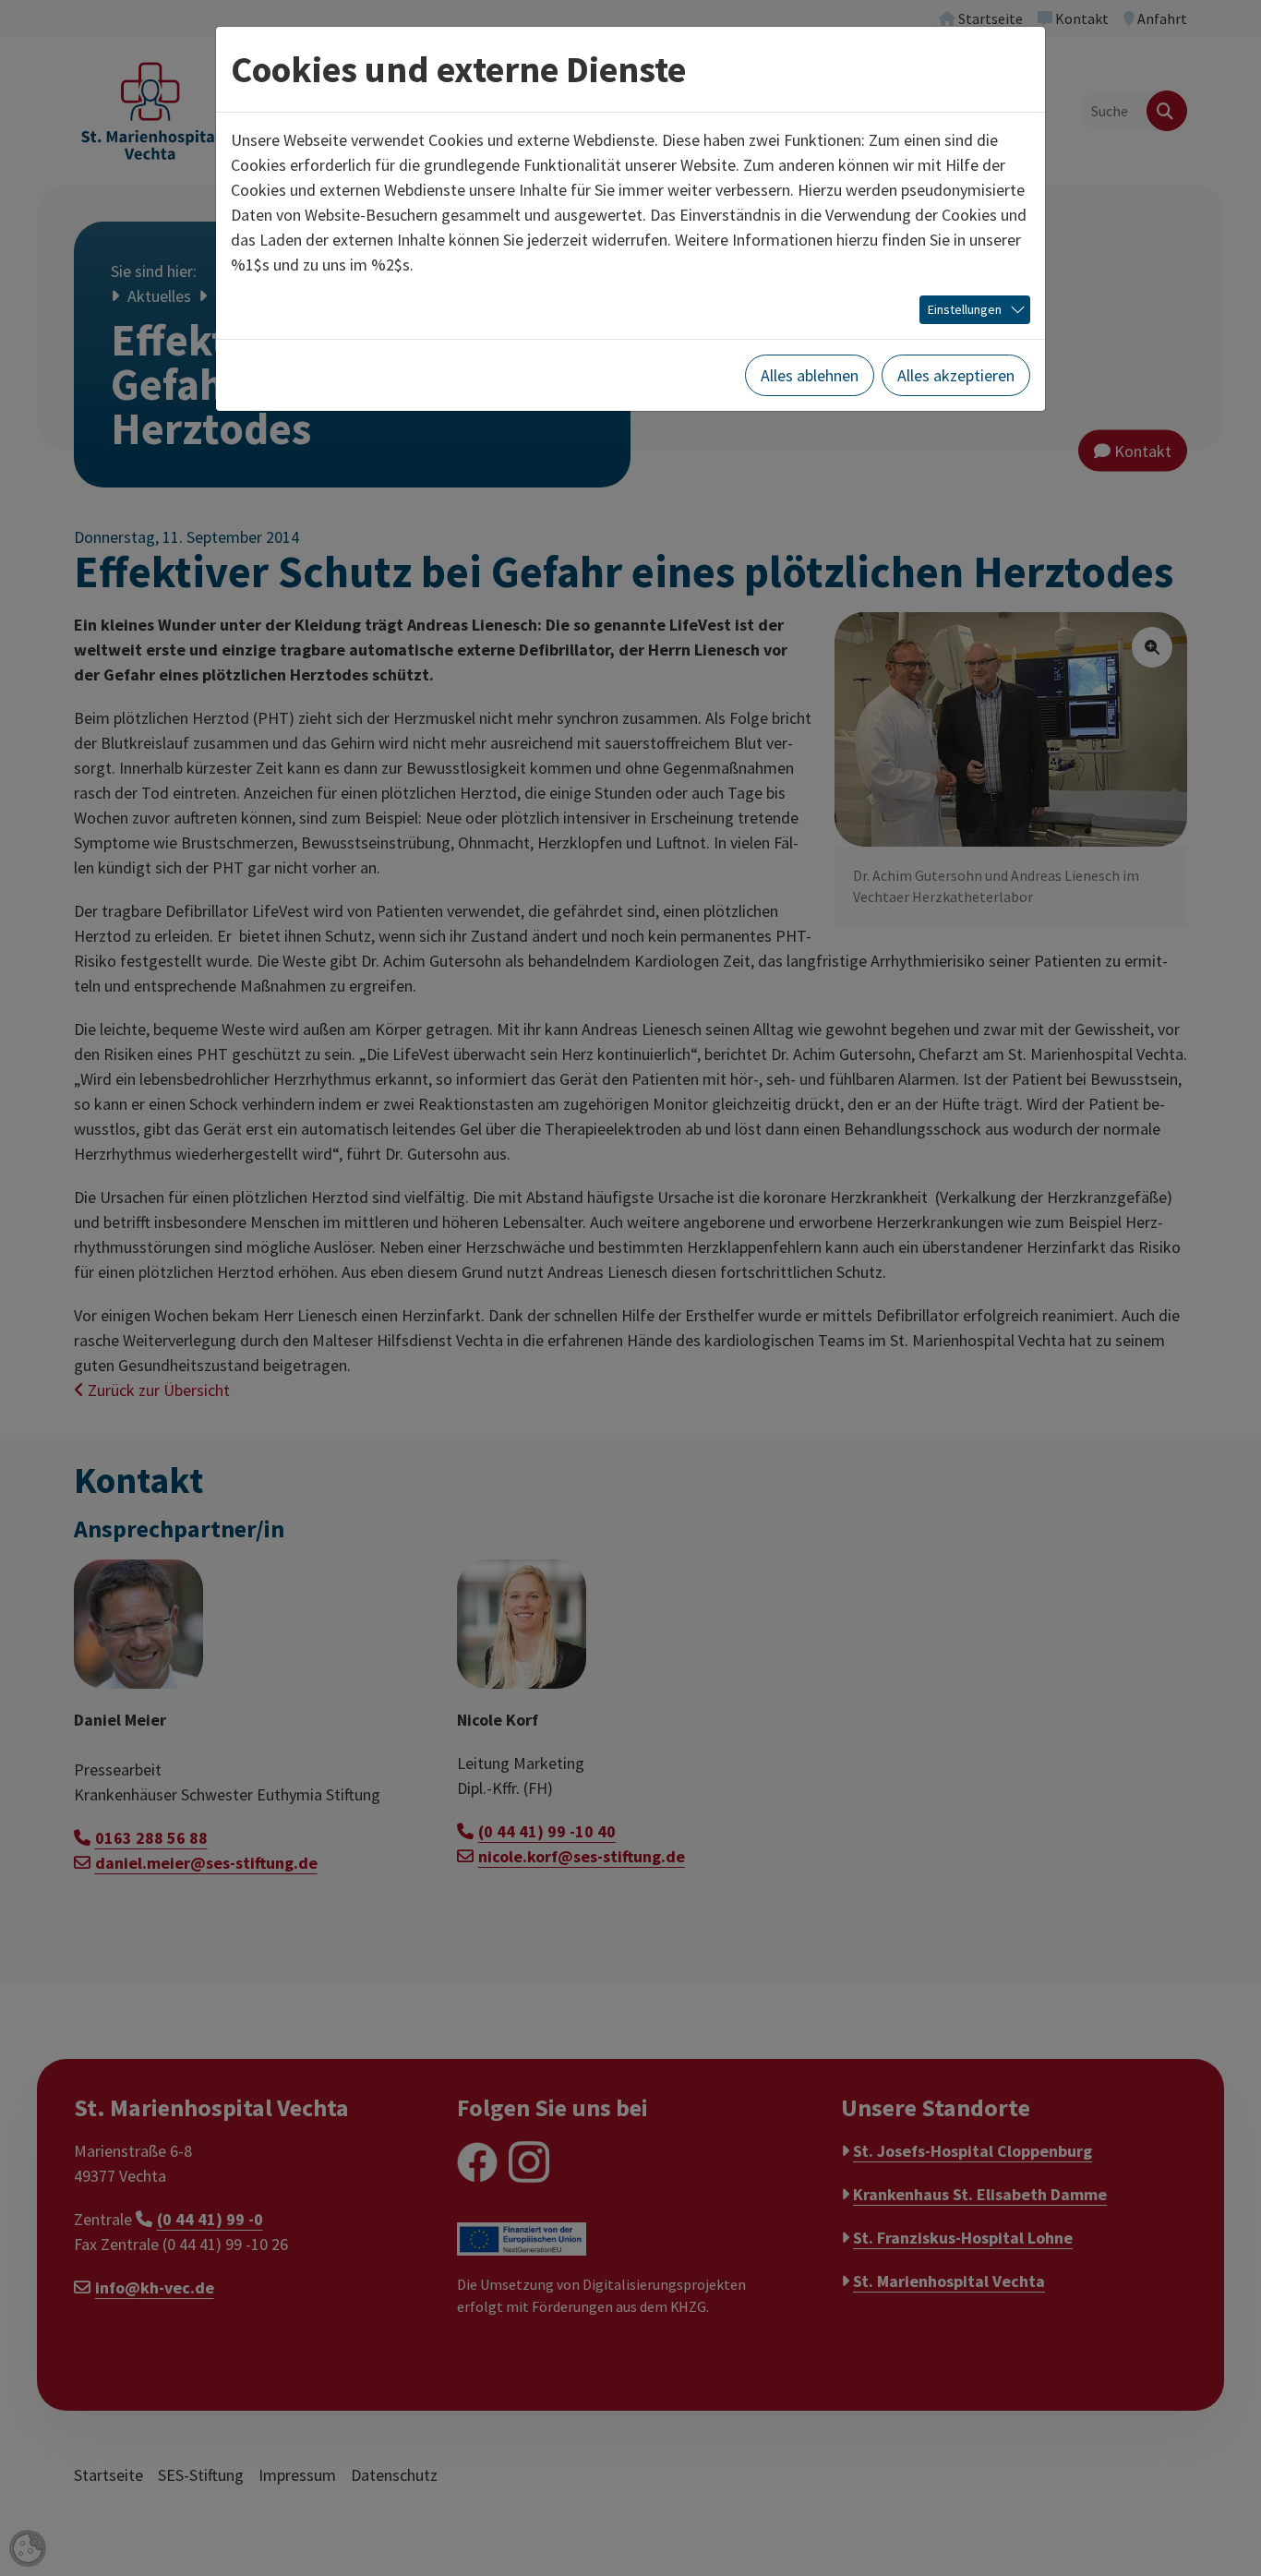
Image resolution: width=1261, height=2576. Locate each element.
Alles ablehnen (810, 375)
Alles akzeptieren (956, 375)
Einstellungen (965, 309)
